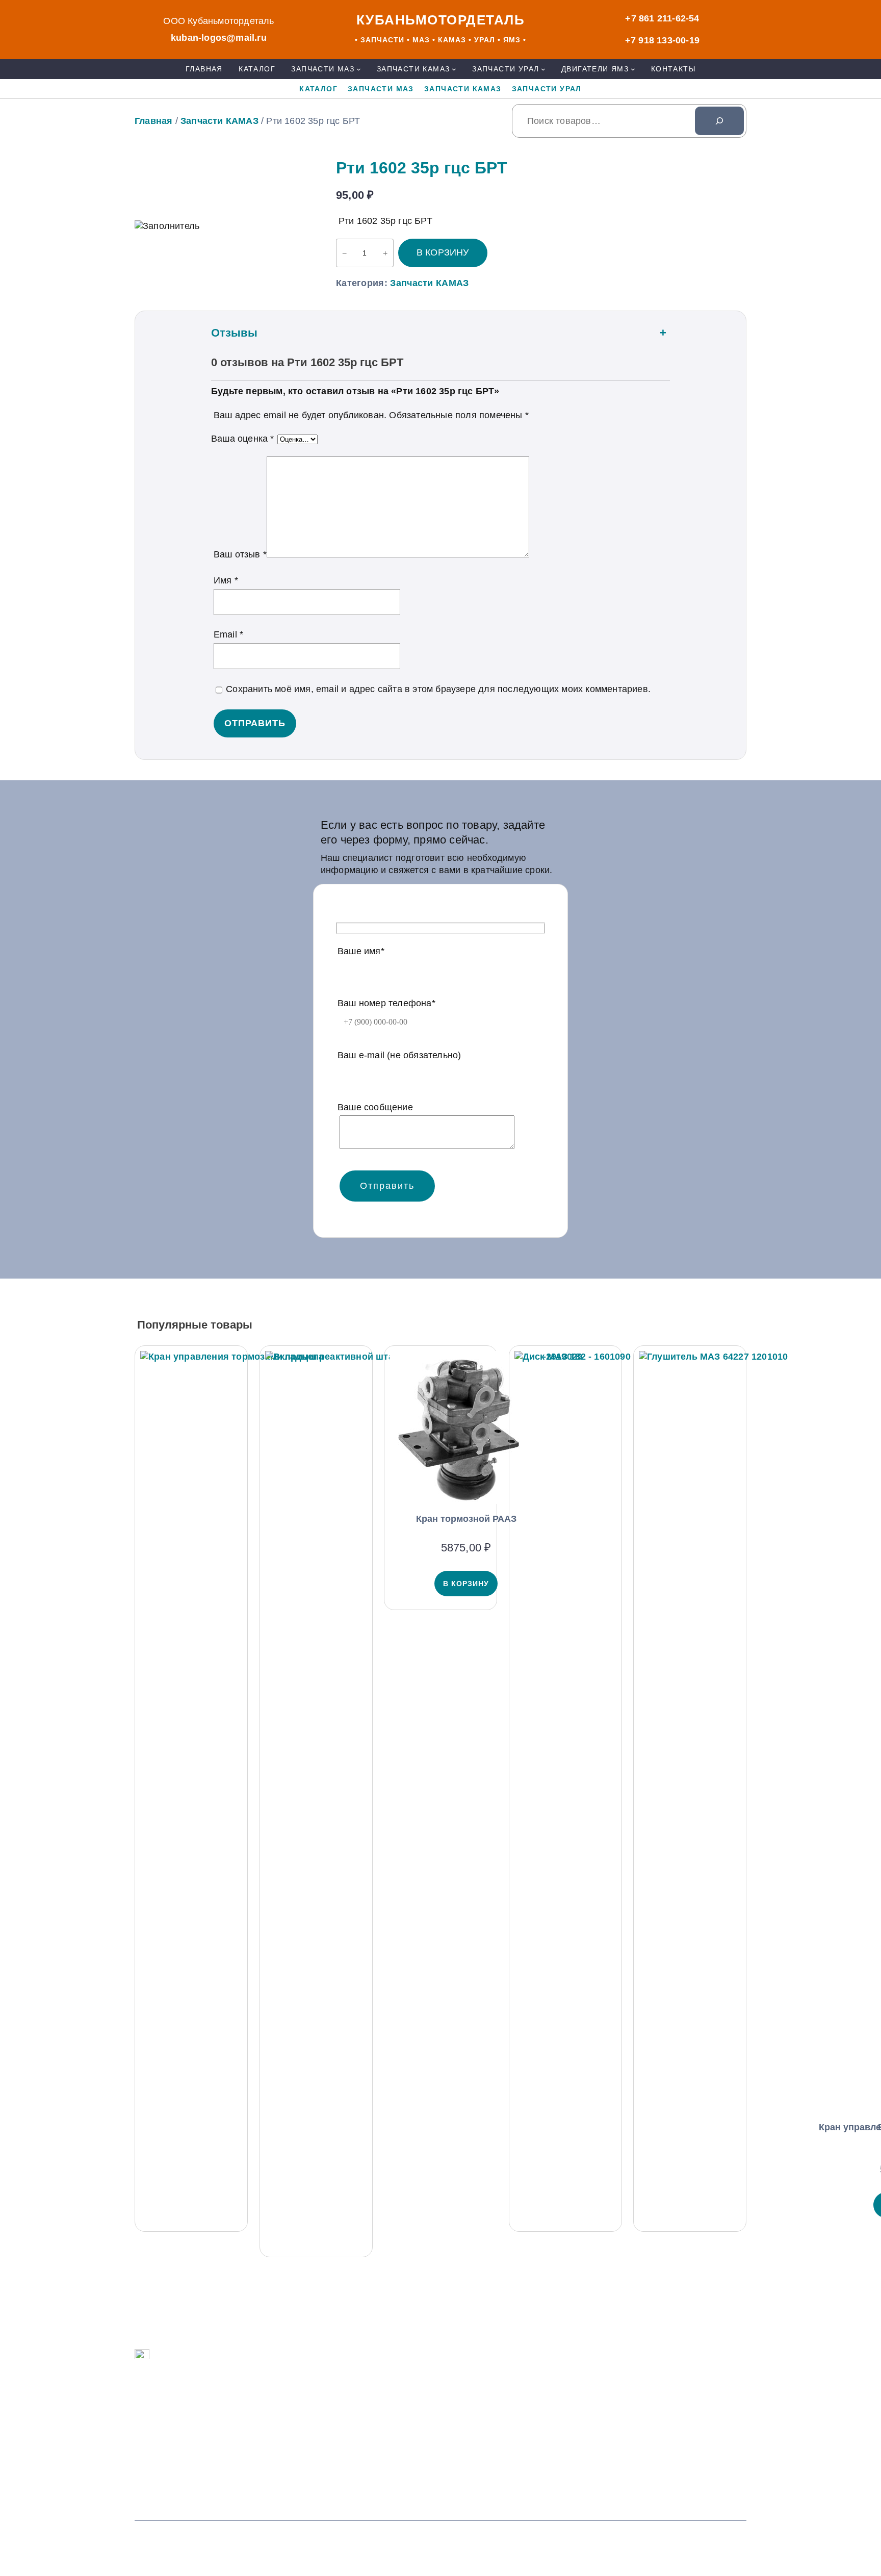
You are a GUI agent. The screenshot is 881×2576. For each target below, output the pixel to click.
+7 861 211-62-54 (662, 18)
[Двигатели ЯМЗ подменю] (633, 69)
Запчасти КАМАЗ (219, 121)
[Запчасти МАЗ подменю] (359, 69)
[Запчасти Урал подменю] (543, 69)
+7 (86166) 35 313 (388, 2469)
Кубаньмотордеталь (441, 20)
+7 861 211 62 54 (386, 2382)
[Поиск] (719, 121)
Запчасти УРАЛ (192, 2453)
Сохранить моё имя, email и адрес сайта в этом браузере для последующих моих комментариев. (438, 689)
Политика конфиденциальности (600, 2543)
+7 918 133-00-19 (662, 40)
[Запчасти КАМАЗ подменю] (454, 69)
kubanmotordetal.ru (626, 2434)
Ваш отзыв (240, 554)
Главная (153, 121)
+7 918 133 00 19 (386, 2426)
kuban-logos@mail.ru (219, 38)
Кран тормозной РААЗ (466, 1519)
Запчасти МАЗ (190, 2410)
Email (228, 634)
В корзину (443, 252)
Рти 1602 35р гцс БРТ (422, 168)
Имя (226, 580)
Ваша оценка (243, 439)
